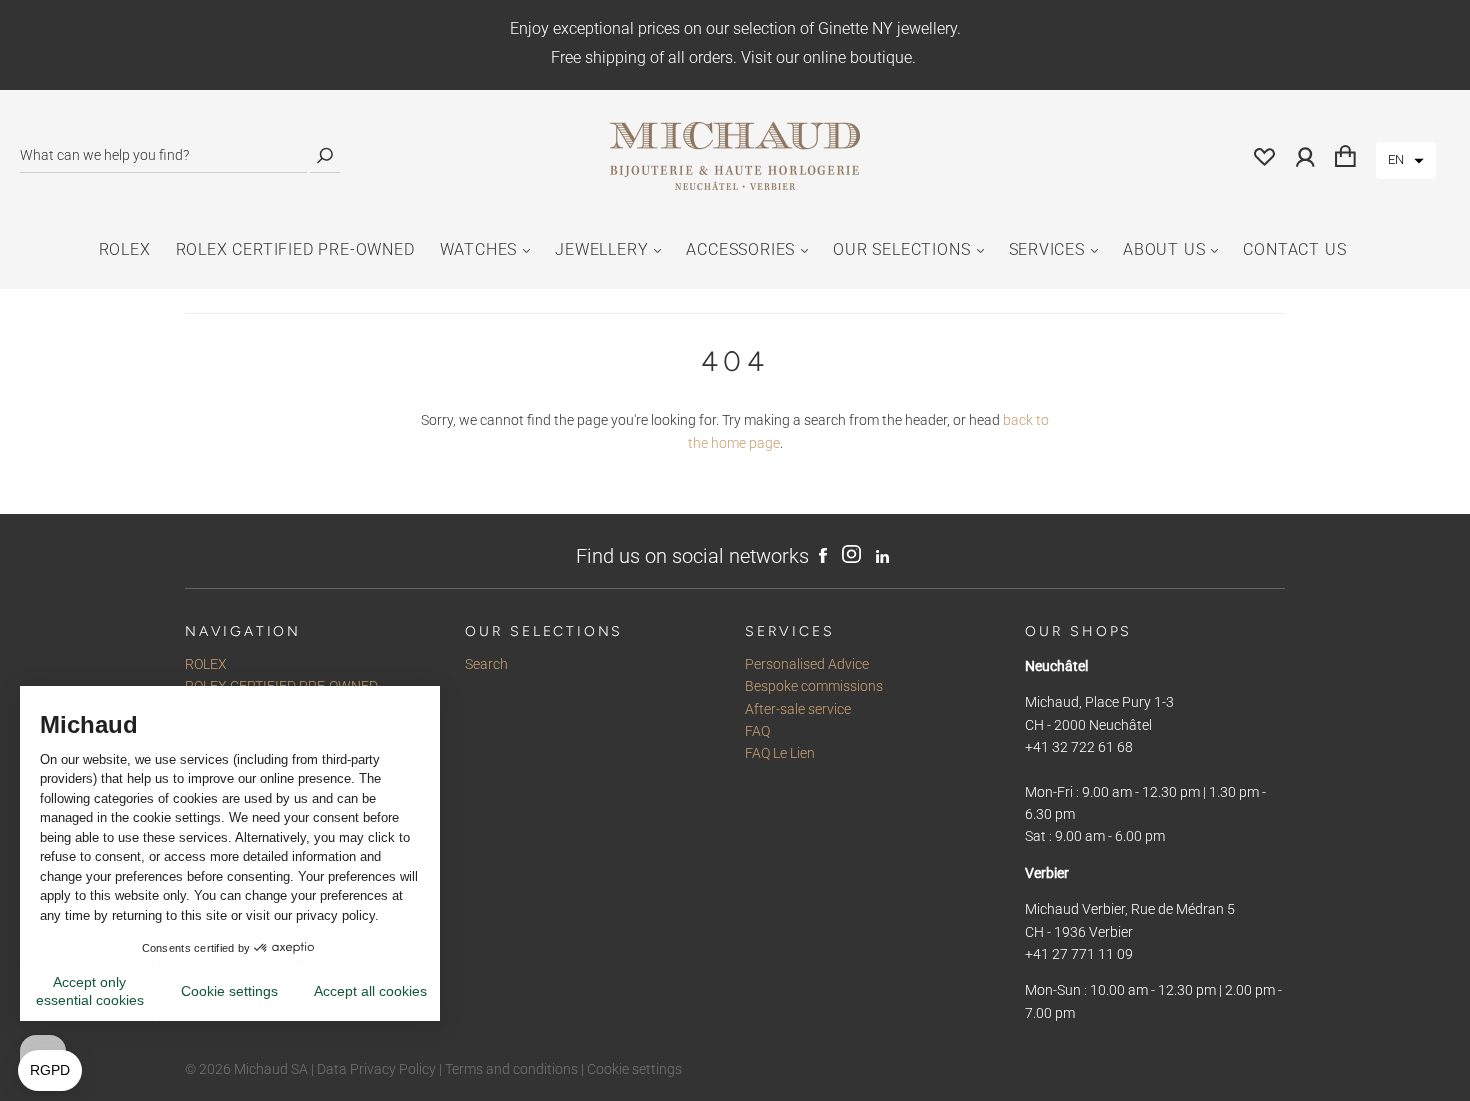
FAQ (757, 731)
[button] (1406, 160)
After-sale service (798, 709)
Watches (479, 249)
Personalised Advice (807, 664)
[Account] (1305, 156)
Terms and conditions (511, 1069)
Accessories (740, 249)
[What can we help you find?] (163, 155)
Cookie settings (634, 1069)
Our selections (901, 249)
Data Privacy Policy (376, 1069)
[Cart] (1345, 156)
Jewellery (601, 249)
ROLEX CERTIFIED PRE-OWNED (295, 249)
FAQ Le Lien (780, 753)
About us (1164, 249)
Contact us (1294, 249)
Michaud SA (271, 1069)
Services (1047, 249)
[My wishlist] (1265, 156)
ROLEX (125, 249)
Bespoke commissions (814, 686)
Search (486, 664)
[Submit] (325, 155)
